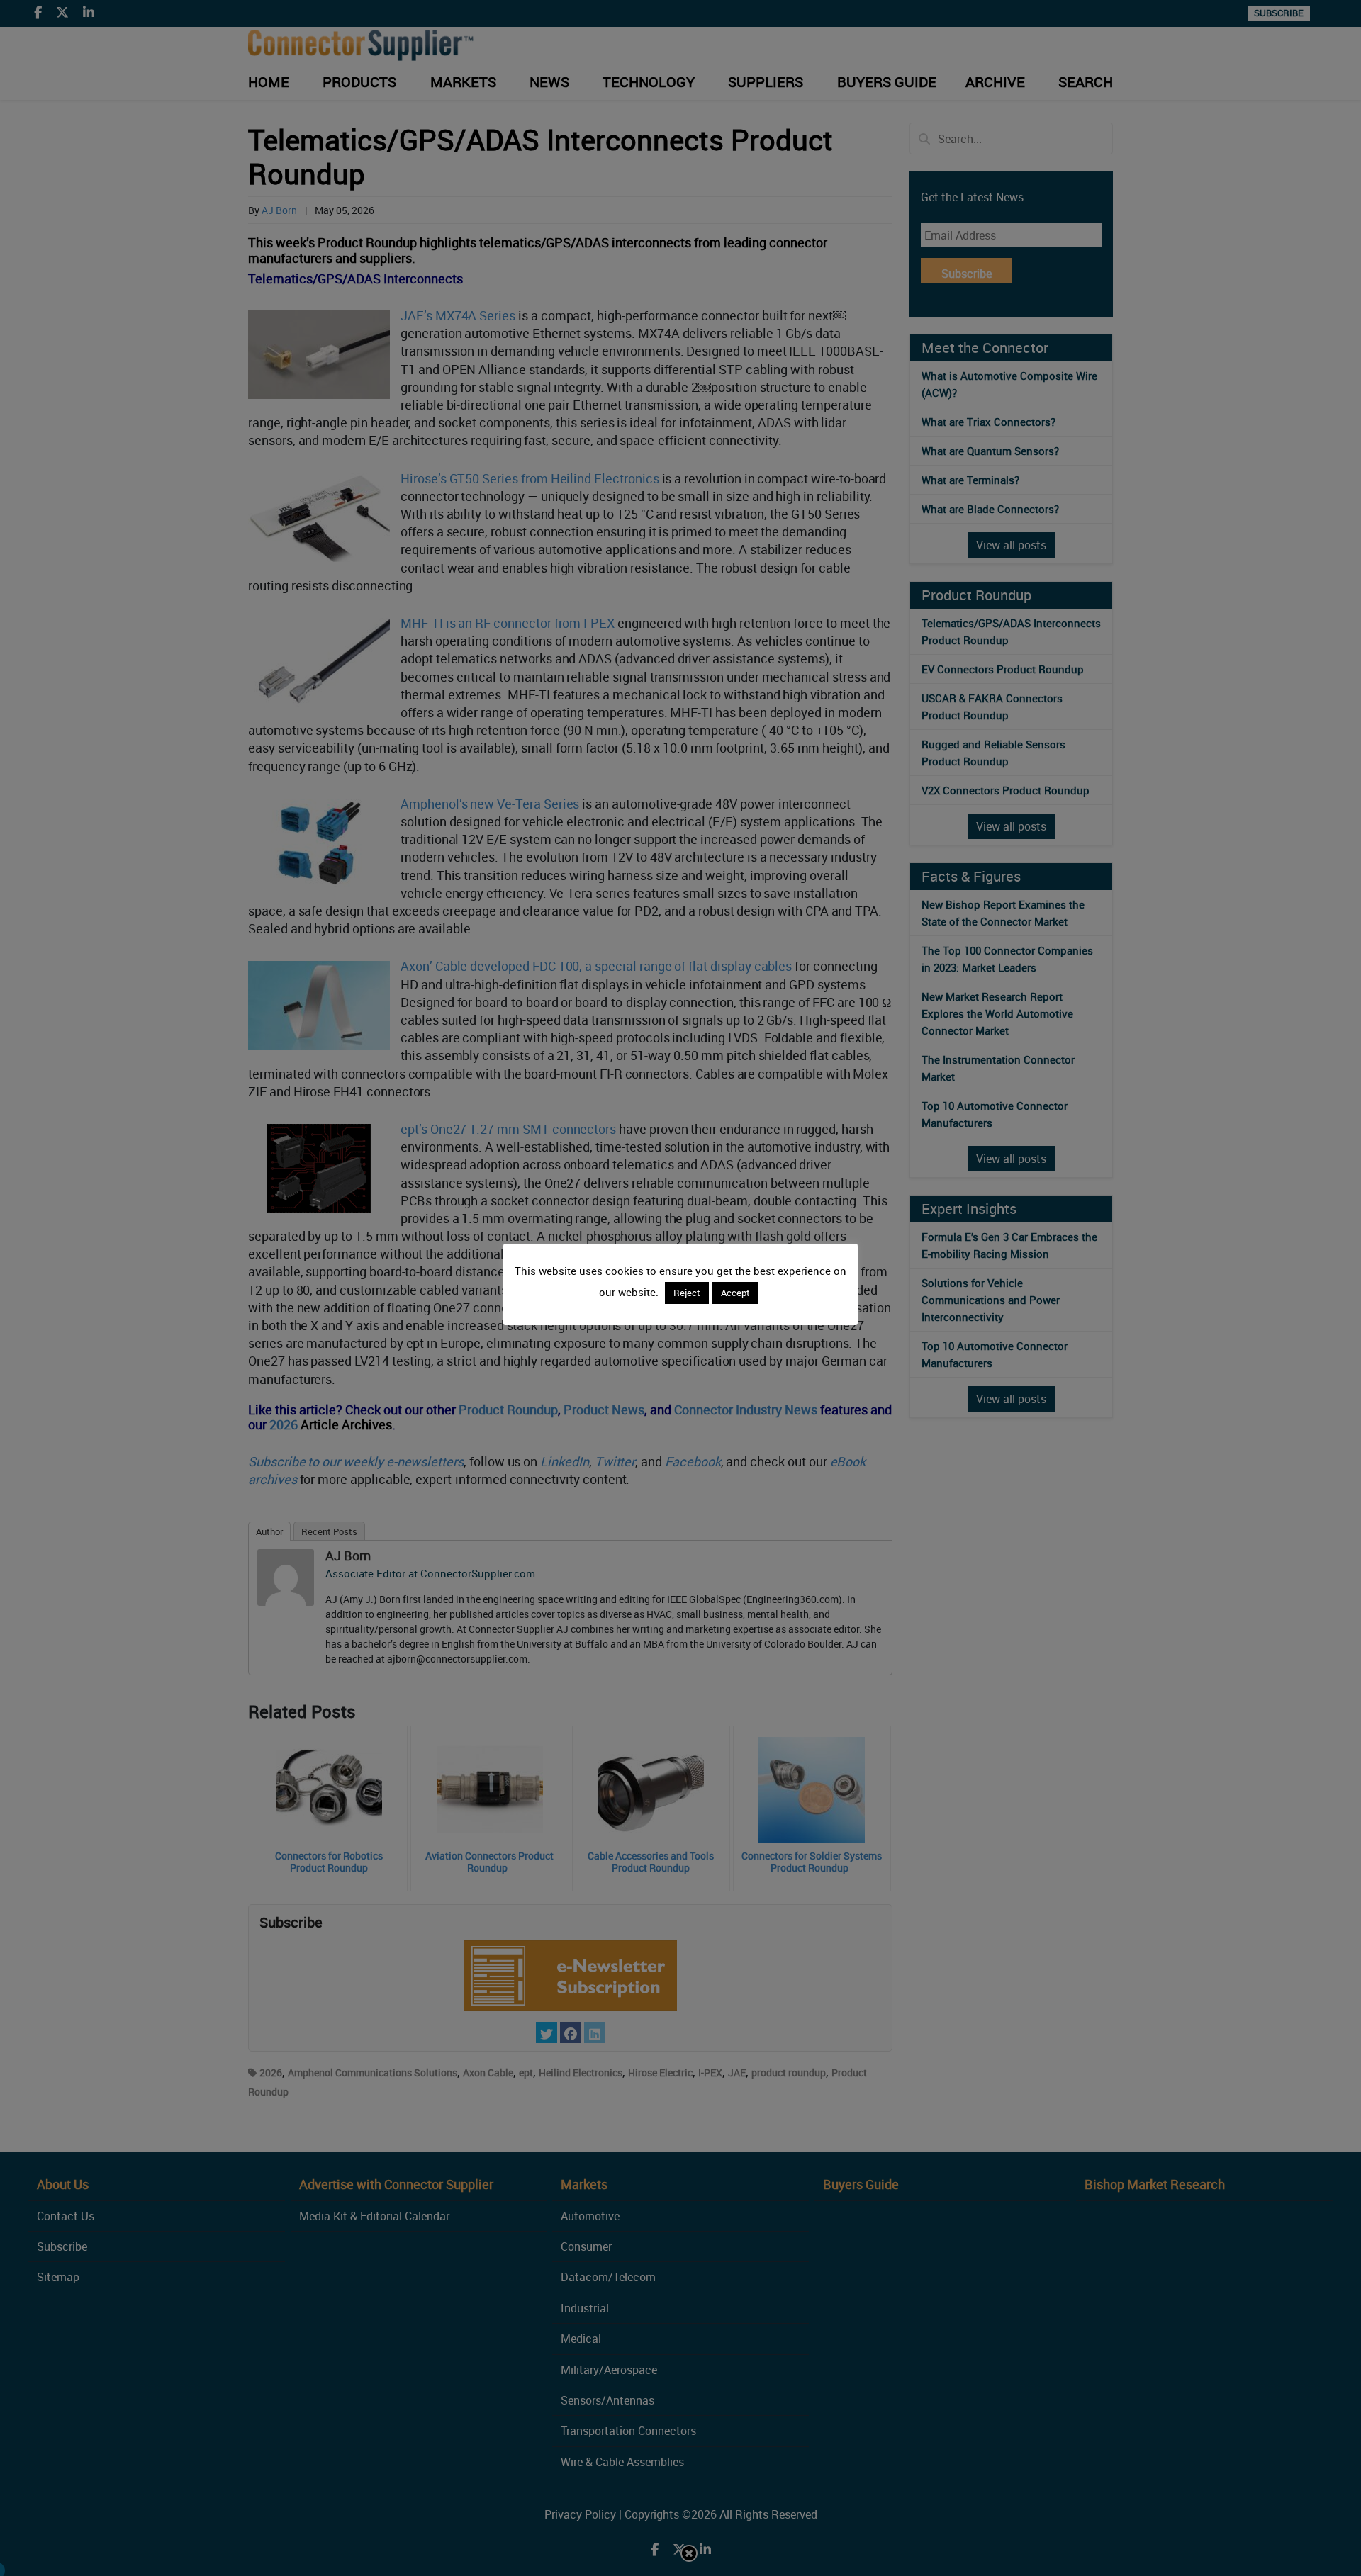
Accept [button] (735, 1293)
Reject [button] (687, 1293)
